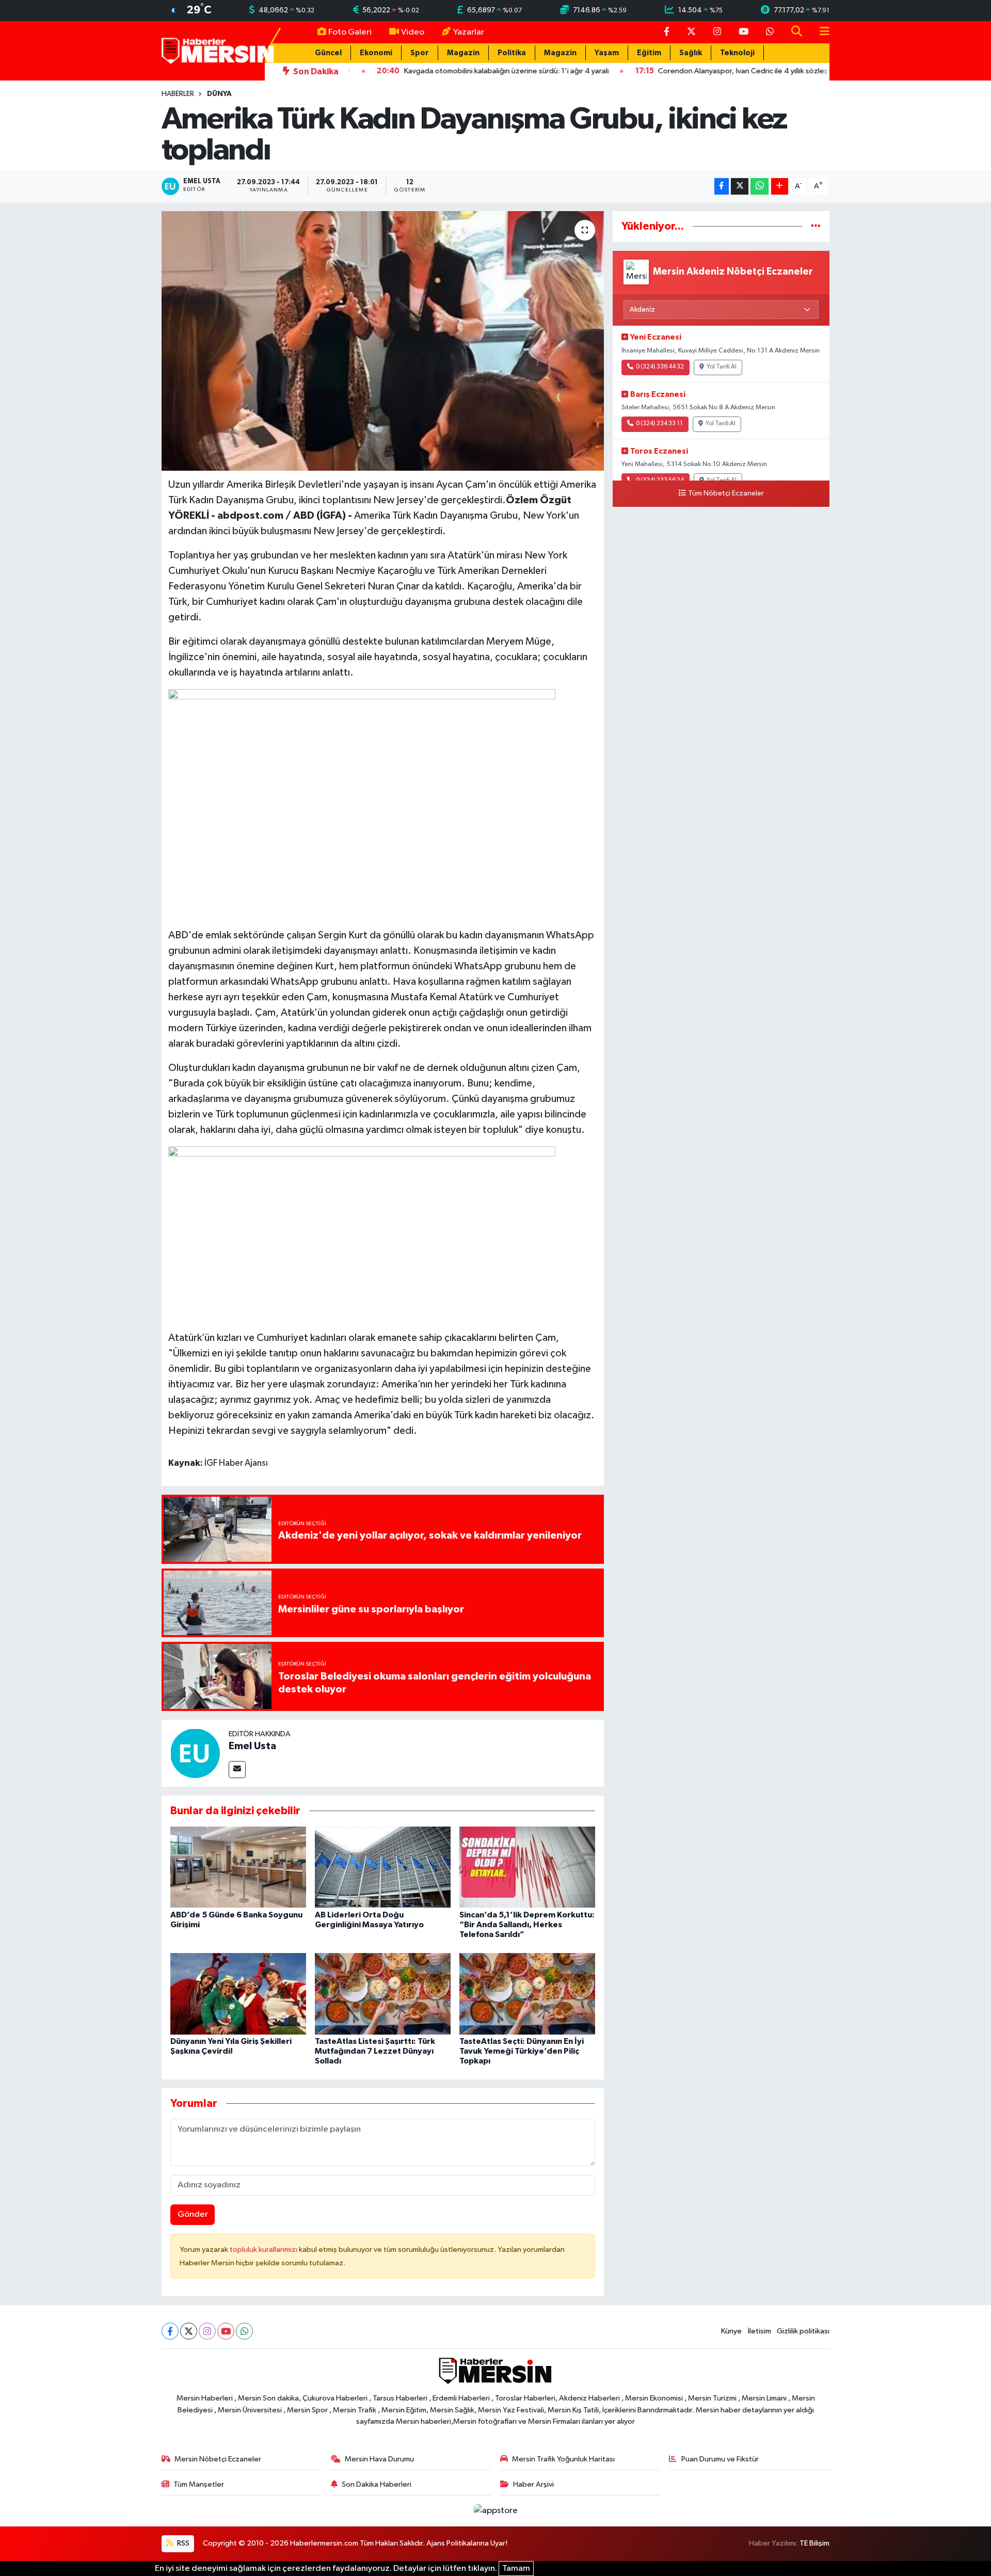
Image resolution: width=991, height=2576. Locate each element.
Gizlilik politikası (803, 2331)
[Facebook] (170, 2331)
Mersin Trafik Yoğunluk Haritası (563, 2459)
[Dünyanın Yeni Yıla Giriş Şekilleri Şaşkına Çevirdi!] (238, 1994)
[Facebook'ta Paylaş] (722, 187)
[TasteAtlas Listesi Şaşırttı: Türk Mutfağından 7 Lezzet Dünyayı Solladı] (383, 1994)
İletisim (760, 2331)
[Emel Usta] (195, 1753)
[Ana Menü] (820, 32)
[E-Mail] (237, 1770)
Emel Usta (252, 1746)
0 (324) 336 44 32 (660, 367)
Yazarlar (469, 32)
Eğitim (649, 53)
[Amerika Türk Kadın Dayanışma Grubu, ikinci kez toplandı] (383, 341)
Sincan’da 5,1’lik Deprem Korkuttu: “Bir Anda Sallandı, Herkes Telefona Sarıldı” (527, 1925)
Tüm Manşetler (199, 2484)
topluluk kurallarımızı (264, 2250)
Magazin (463, 53)
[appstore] (495, 2511)
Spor (420, 53)
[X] (189, 2331)
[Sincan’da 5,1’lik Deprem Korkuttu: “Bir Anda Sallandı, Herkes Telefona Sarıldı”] (527, 1867)
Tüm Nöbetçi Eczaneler (726, 493)
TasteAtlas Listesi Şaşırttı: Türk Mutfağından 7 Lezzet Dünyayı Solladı (375, 2051)
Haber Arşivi (533, 2484)
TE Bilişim (814, 2543)
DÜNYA (219, 94)
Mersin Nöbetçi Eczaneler (218, 2459)
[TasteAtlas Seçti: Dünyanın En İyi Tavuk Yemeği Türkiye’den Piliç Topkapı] (527, 1994)
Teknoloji (737, 53)
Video (413, 32)
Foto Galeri (350, 32)
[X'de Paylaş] (740, 187)
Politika (512, 53)
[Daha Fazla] (780, 187)
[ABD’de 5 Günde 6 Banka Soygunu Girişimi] (238, 1867)
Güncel (328, 53)
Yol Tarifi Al (722, 367)
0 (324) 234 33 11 (659, 424)
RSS (182, 2543)
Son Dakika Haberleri (377, 2484)
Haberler (178, 94)
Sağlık (691, 53)
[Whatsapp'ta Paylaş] (760, 187)
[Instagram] (207, 2331)
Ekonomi (376, 53)
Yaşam (607, 53)
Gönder (193, 2214)
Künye (731, 2331)
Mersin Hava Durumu (379, 2459)
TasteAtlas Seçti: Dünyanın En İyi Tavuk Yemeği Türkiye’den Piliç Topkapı (522, 2051)
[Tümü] (816, 226)
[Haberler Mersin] (218, 50)
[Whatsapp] (244, 2331)
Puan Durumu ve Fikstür (720, 2459)
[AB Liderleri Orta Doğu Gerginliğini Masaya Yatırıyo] (383, 1867)
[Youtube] (226, 2331)
